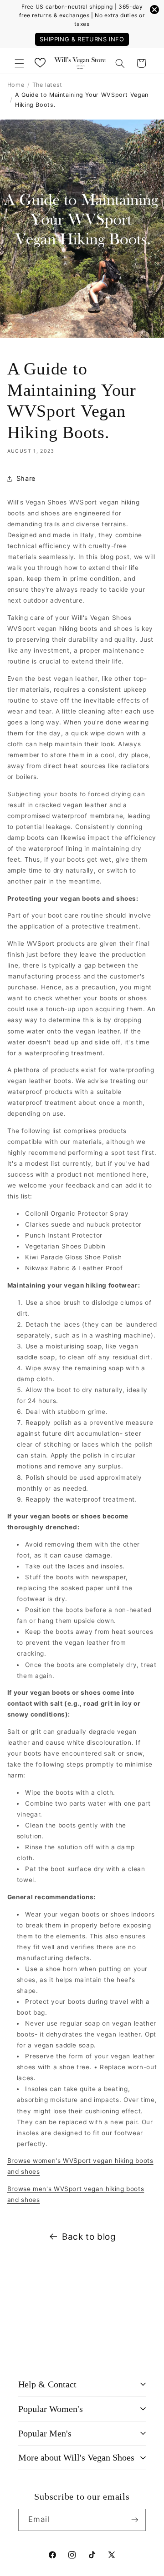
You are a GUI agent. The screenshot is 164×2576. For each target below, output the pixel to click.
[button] (19, 63)
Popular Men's (45, 2433)
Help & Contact (47, 2384)
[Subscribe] (135, 2520)
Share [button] (26, 479)
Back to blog (89, 2237)
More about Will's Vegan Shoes (76, 2457)
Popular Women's (51, 2409)
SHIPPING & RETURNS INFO (82, 39)
